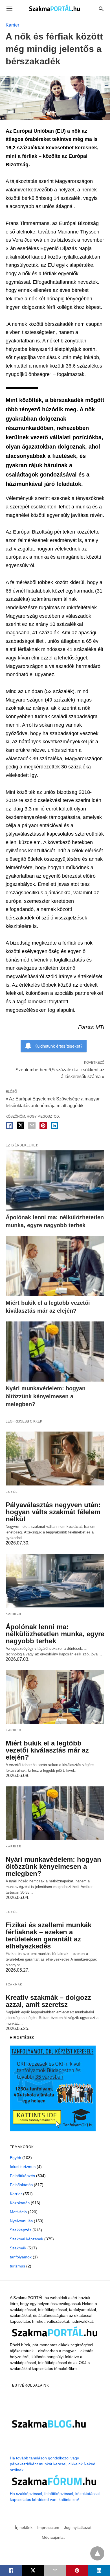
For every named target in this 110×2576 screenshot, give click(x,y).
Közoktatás (20, 2203)
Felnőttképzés (22, 2176)
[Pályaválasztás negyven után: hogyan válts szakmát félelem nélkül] (55, 1458)
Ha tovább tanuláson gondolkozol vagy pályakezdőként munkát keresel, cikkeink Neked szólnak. (53, 2464)
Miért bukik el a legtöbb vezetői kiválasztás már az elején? (47, 1750)
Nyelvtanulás (21, 2221)
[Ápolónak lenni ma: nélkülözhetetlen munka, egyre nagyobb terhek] (55, 1180)
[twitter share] (21, 1125)
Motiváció (18, 2212)
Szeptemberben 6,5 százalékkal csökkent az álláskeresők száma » (60, 1073)
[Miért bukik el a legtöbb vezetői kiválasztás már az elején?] (55, 1266)
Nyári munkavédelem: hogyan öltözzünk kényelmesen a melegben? (46, 1396)
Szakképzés (21, 2230)
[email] (55, 2570)
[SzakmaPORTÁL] (55, 8)
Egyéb (12, 1492)
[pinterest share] (43, 1126)
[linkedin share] (54, 1126)
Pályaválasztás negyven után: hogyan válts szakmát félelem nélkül (53, 1512)
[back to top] (97, 2553)
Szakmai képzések (27, 2239)
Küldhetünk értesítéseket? (58, 1046)
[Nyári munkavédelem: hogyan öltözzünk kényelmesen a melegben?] (55, 1352)
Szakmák (14, 1984)
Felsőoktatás (21, 2185)
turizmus (17, 2266)
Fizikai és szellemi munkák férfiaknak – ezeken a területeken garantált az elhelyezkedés (49, 1935)
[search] (101, 9)
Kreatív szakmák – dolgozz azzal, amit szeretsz (48, 2001)
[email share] (32, 1126)
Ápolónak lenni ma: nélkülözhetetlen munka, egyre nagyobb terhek (55, 1634)
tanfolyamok (21, 2257)
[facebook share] (9, 1126)
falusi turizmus (23, 2167)
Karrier (12, 25)
